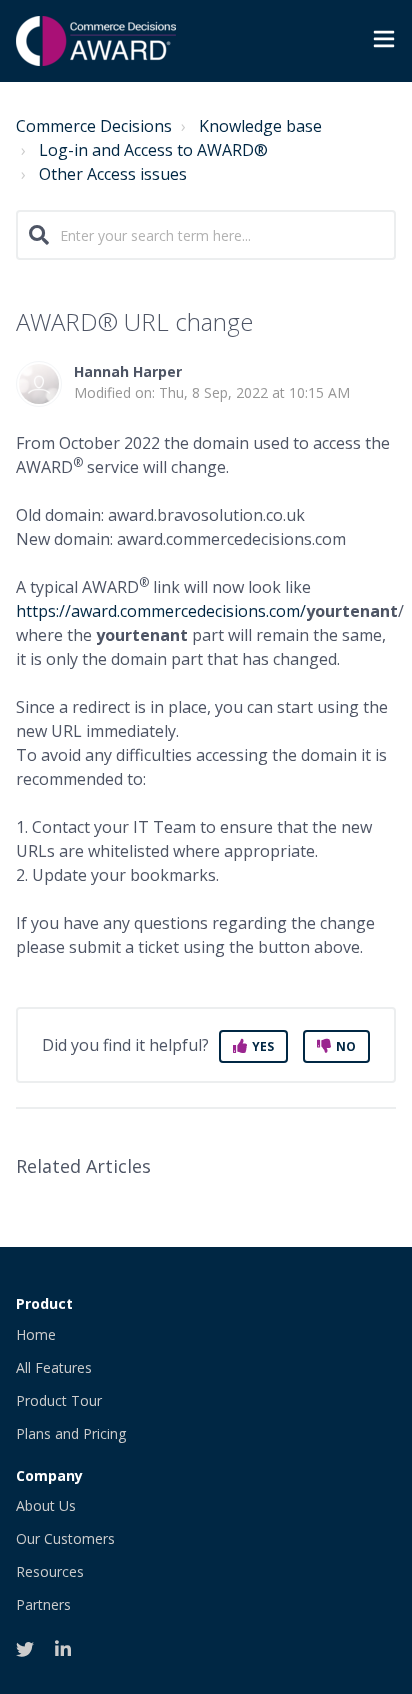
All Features (54, 1367)
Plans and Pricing (71, 1433)
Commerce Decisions (94, 126)
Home (36, 1334)
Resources (50, 1571)
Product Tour (59, 1400)
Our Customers (65, 1538)
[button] (384, 41)
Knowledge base (260, 126)
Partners (43, 1604)
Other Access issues (113, 174)
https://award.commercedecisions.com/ (161, 611)
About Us (46, 1505)
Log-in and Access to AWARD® (153, 150)
